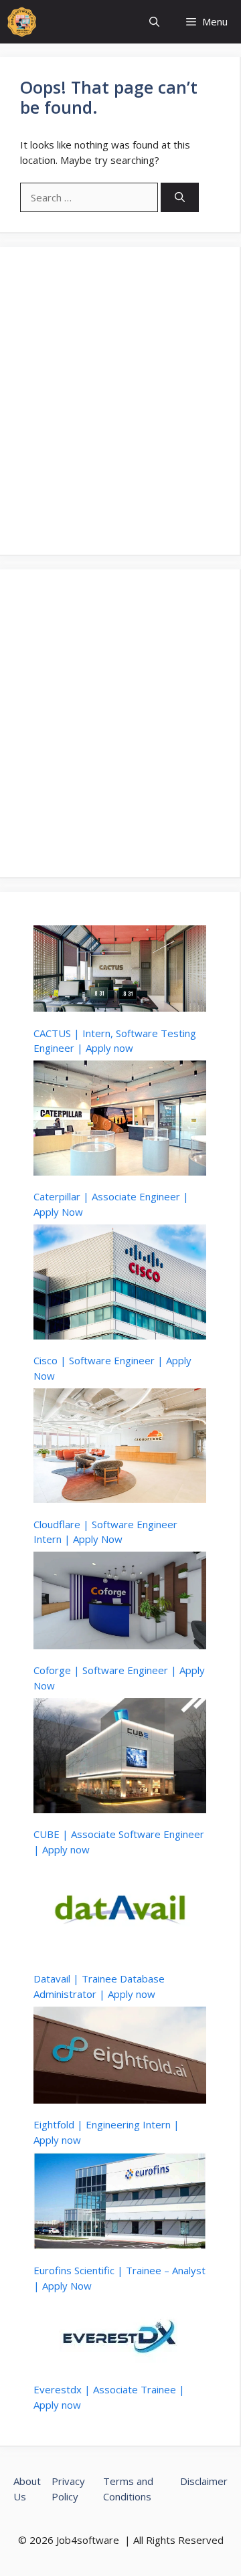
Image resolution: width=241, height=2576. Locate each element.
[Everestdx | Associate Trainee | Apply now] (120, 2335)
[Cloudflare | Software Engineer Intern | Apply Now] (120, 1448)
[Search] (180, 198)
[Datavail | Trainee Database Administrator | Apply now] (120, 1912)
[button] (154, 22)
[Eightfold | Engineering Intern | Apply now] (120, 2057)
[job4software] (22, 22)
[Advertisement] (120, 401)
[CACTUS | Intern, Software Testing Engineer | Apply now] (120, 971)
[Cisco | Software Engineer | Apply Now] (120, 1284)
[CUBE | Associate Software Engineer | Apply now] (120, 1758)
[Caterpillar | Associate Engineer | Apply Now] (120, 1120)
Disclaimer (204, 2481)
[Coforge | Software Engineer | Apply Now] (120, 1602)
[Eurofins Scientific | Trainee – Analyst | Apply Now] (120, 2203)
